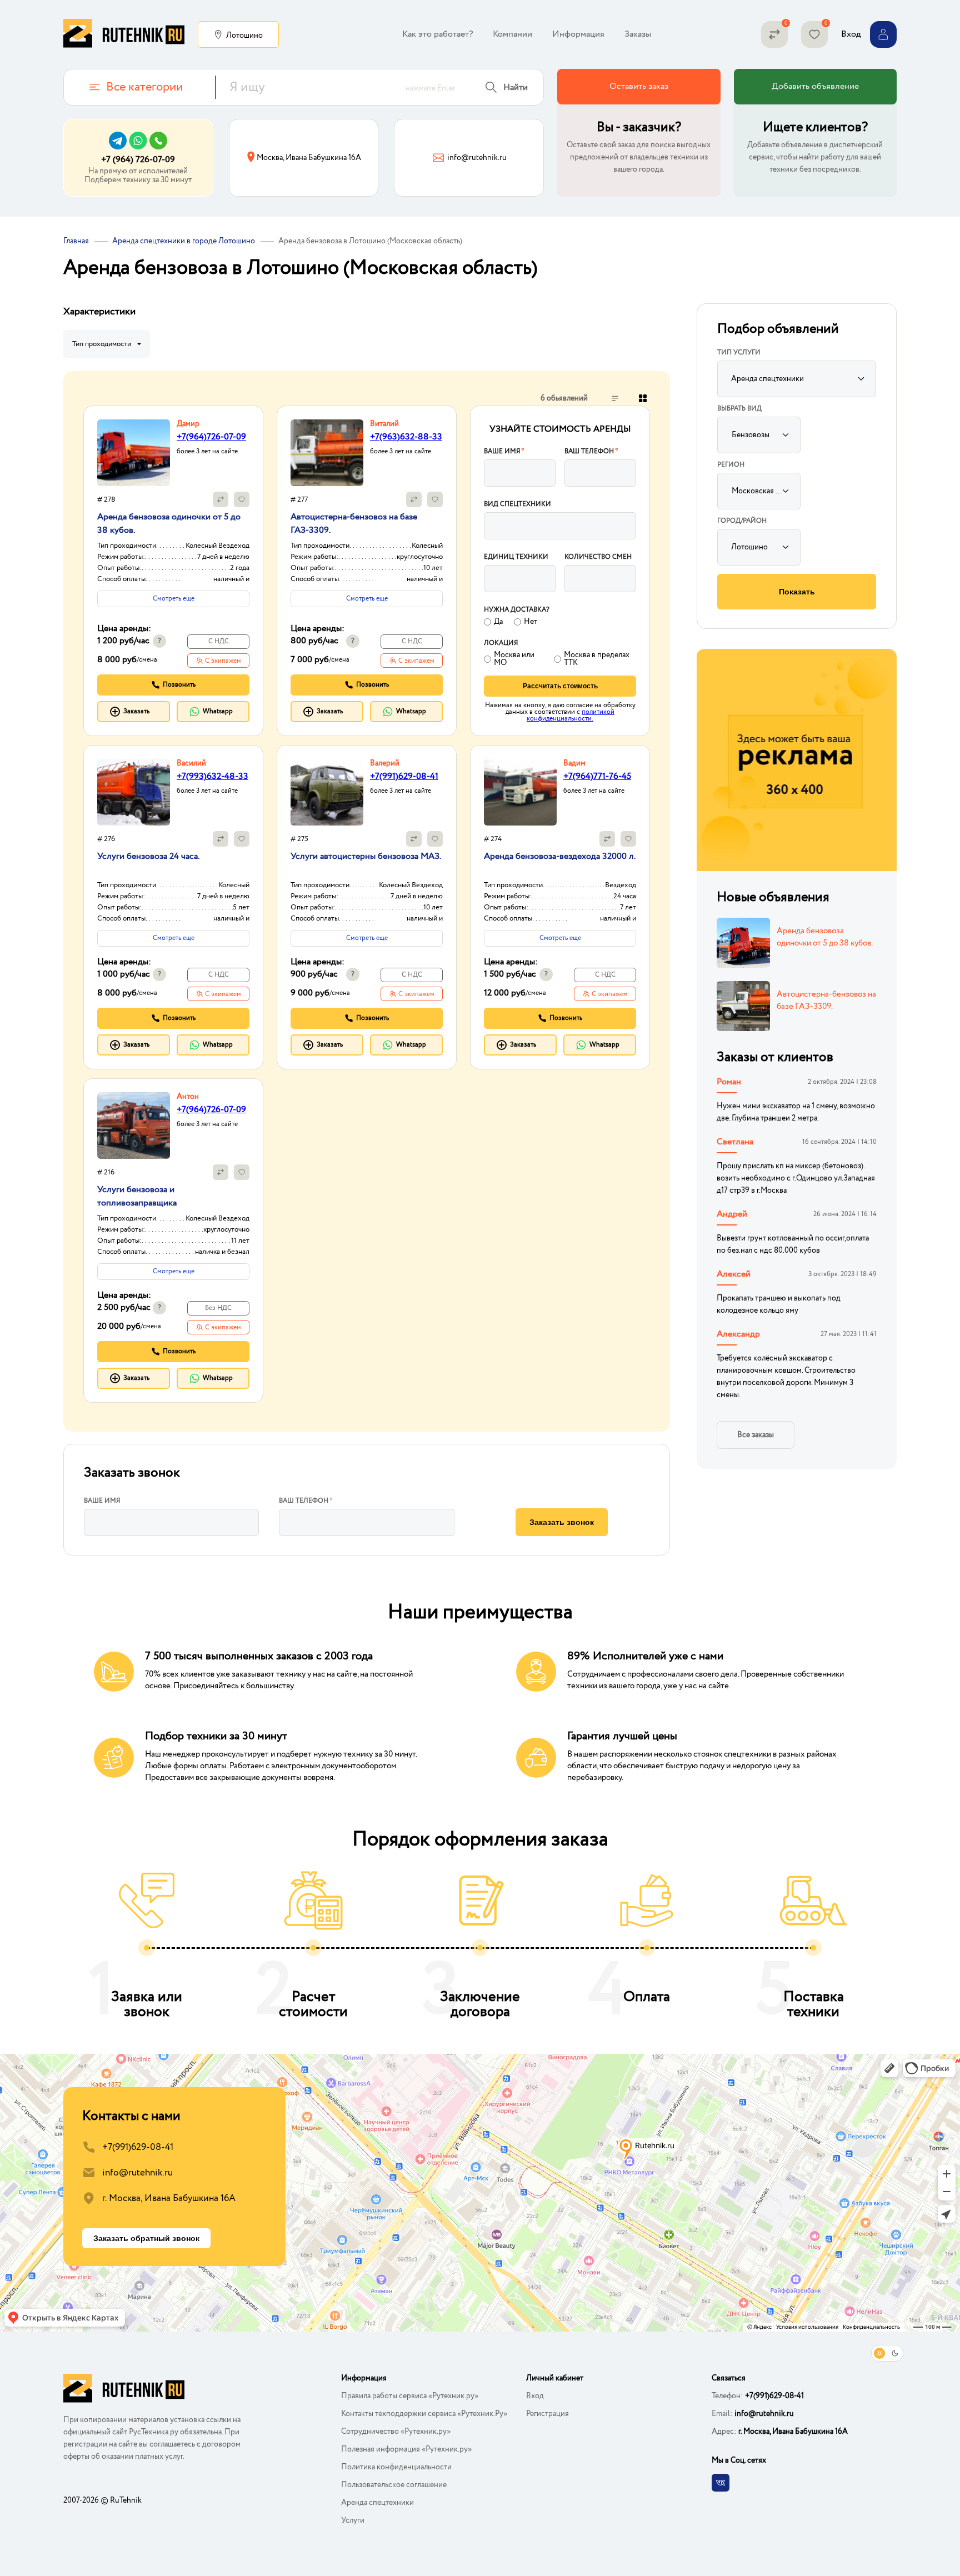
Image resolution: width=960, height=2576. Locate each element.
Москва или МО (514, 659)
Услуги (353, 2520)
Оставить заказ (639, 86)
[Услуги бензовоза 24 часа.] (134, 792)
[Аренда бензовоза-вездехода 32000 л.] (520, 792)
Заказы (638, 34)
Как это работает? (437, 34)
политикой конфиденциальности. (571, 715)
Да (498, 622)
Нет (531, 622)
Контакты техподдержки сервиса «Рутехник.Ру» (424, 2414)
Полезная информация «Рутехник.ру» (406, 2449)
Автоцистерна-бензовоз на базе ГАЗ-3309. (826, 1001)
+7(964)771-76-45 (597, 776)
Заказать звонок (562, 1522)
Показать (797, 592)
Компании (512, 34)
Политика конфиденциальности (396, 2467)
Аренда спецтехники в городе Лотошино (184, 241)
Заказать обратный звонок (146, 2238)
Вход (535, 2396)
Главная (76, 241)
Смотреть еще (174, 599)
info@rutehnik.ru (137, 2173)
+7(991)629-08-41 (404, 776)
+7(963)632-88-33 (406, 437)
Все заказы (756, 1435)
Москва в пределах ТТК (597, 659)
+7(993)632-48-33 (212, 776)
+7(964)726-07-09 (211, 437)
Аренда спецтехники (377, 2503)
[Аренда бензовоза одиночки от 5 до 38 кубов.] (134, 453)
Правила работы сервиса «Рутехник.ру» (410, 2396)
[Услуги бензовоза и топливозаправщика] (134, 1126)
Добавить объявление (815, 86)
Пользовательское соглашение (394, 2485)
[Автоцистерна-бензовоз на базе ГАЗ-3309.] (327, 453)
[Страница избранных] (814, 34)
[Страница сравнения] (774, 34)
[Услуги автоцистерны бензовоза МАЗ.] (327, 792)
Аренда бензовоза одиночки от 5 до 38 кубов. (825, 937)
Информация (578, 34)
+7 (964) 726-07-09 (138, 160)
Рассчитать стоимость (560, 686)
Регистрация (547, 2414)
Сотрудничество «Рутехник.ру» (396, 2432)
